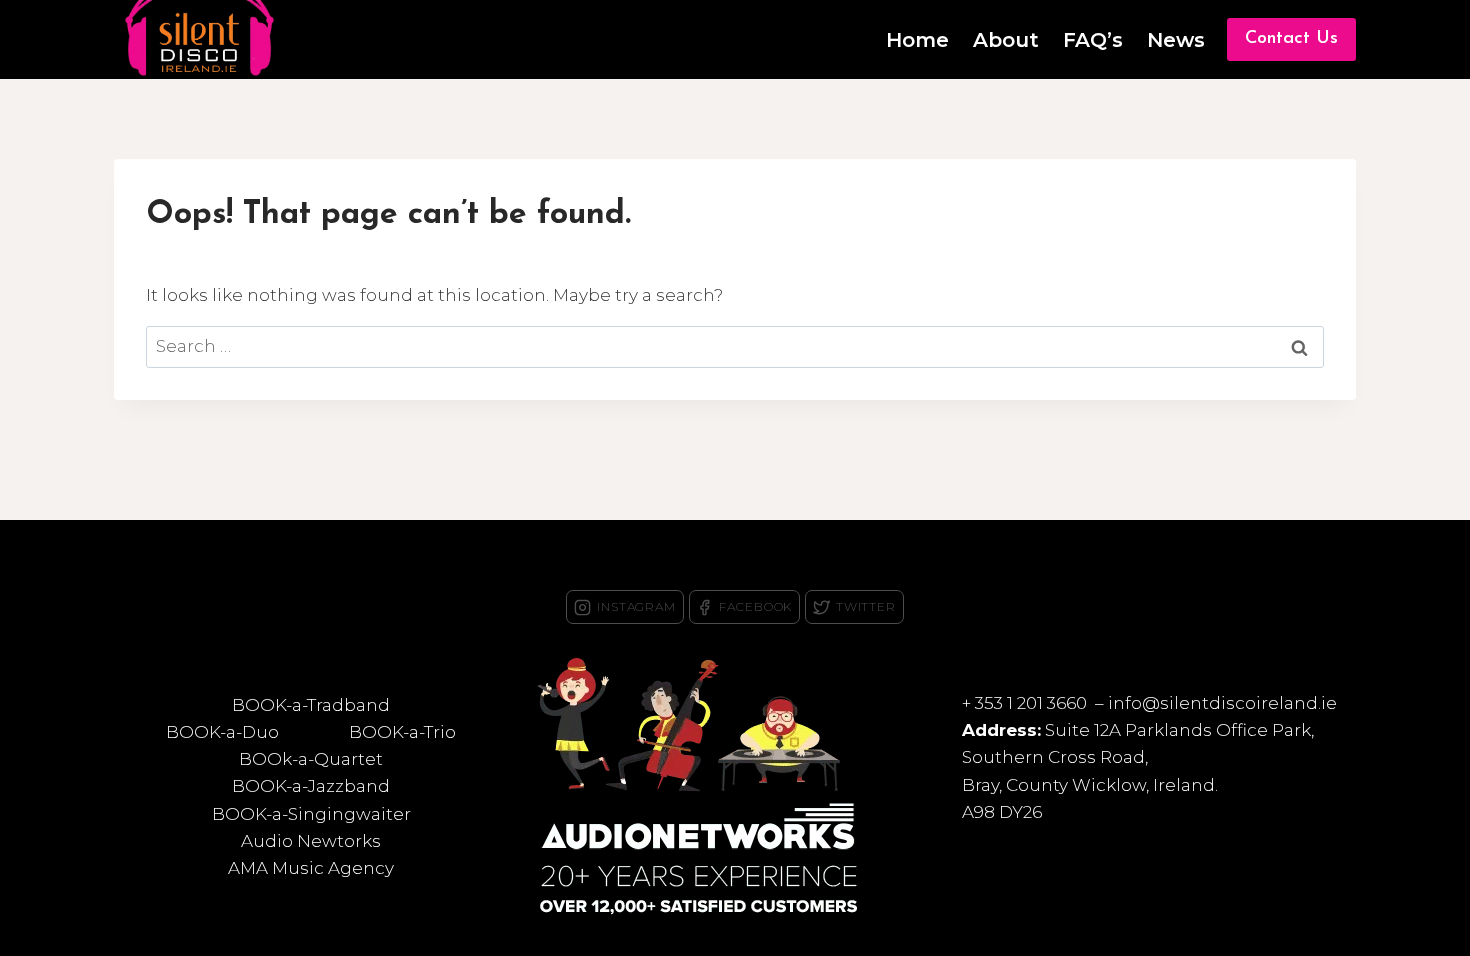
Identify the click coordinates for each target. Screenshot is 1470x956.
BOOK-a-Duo (222, 732)
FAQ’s (1093, 40)
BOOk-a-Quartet (311, 759)
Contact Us (1291, 39)
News (1176, 40)
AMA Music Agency (311, 868)
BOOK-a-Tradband (311, 705)
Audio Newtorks (311, 841)
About (1006, 40)
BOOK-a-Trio (402, 732)
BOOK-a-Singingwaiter (311, 814)
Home (917, 40)
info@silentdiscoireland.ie (1222, 703)
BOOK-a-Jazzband (311, 786)
